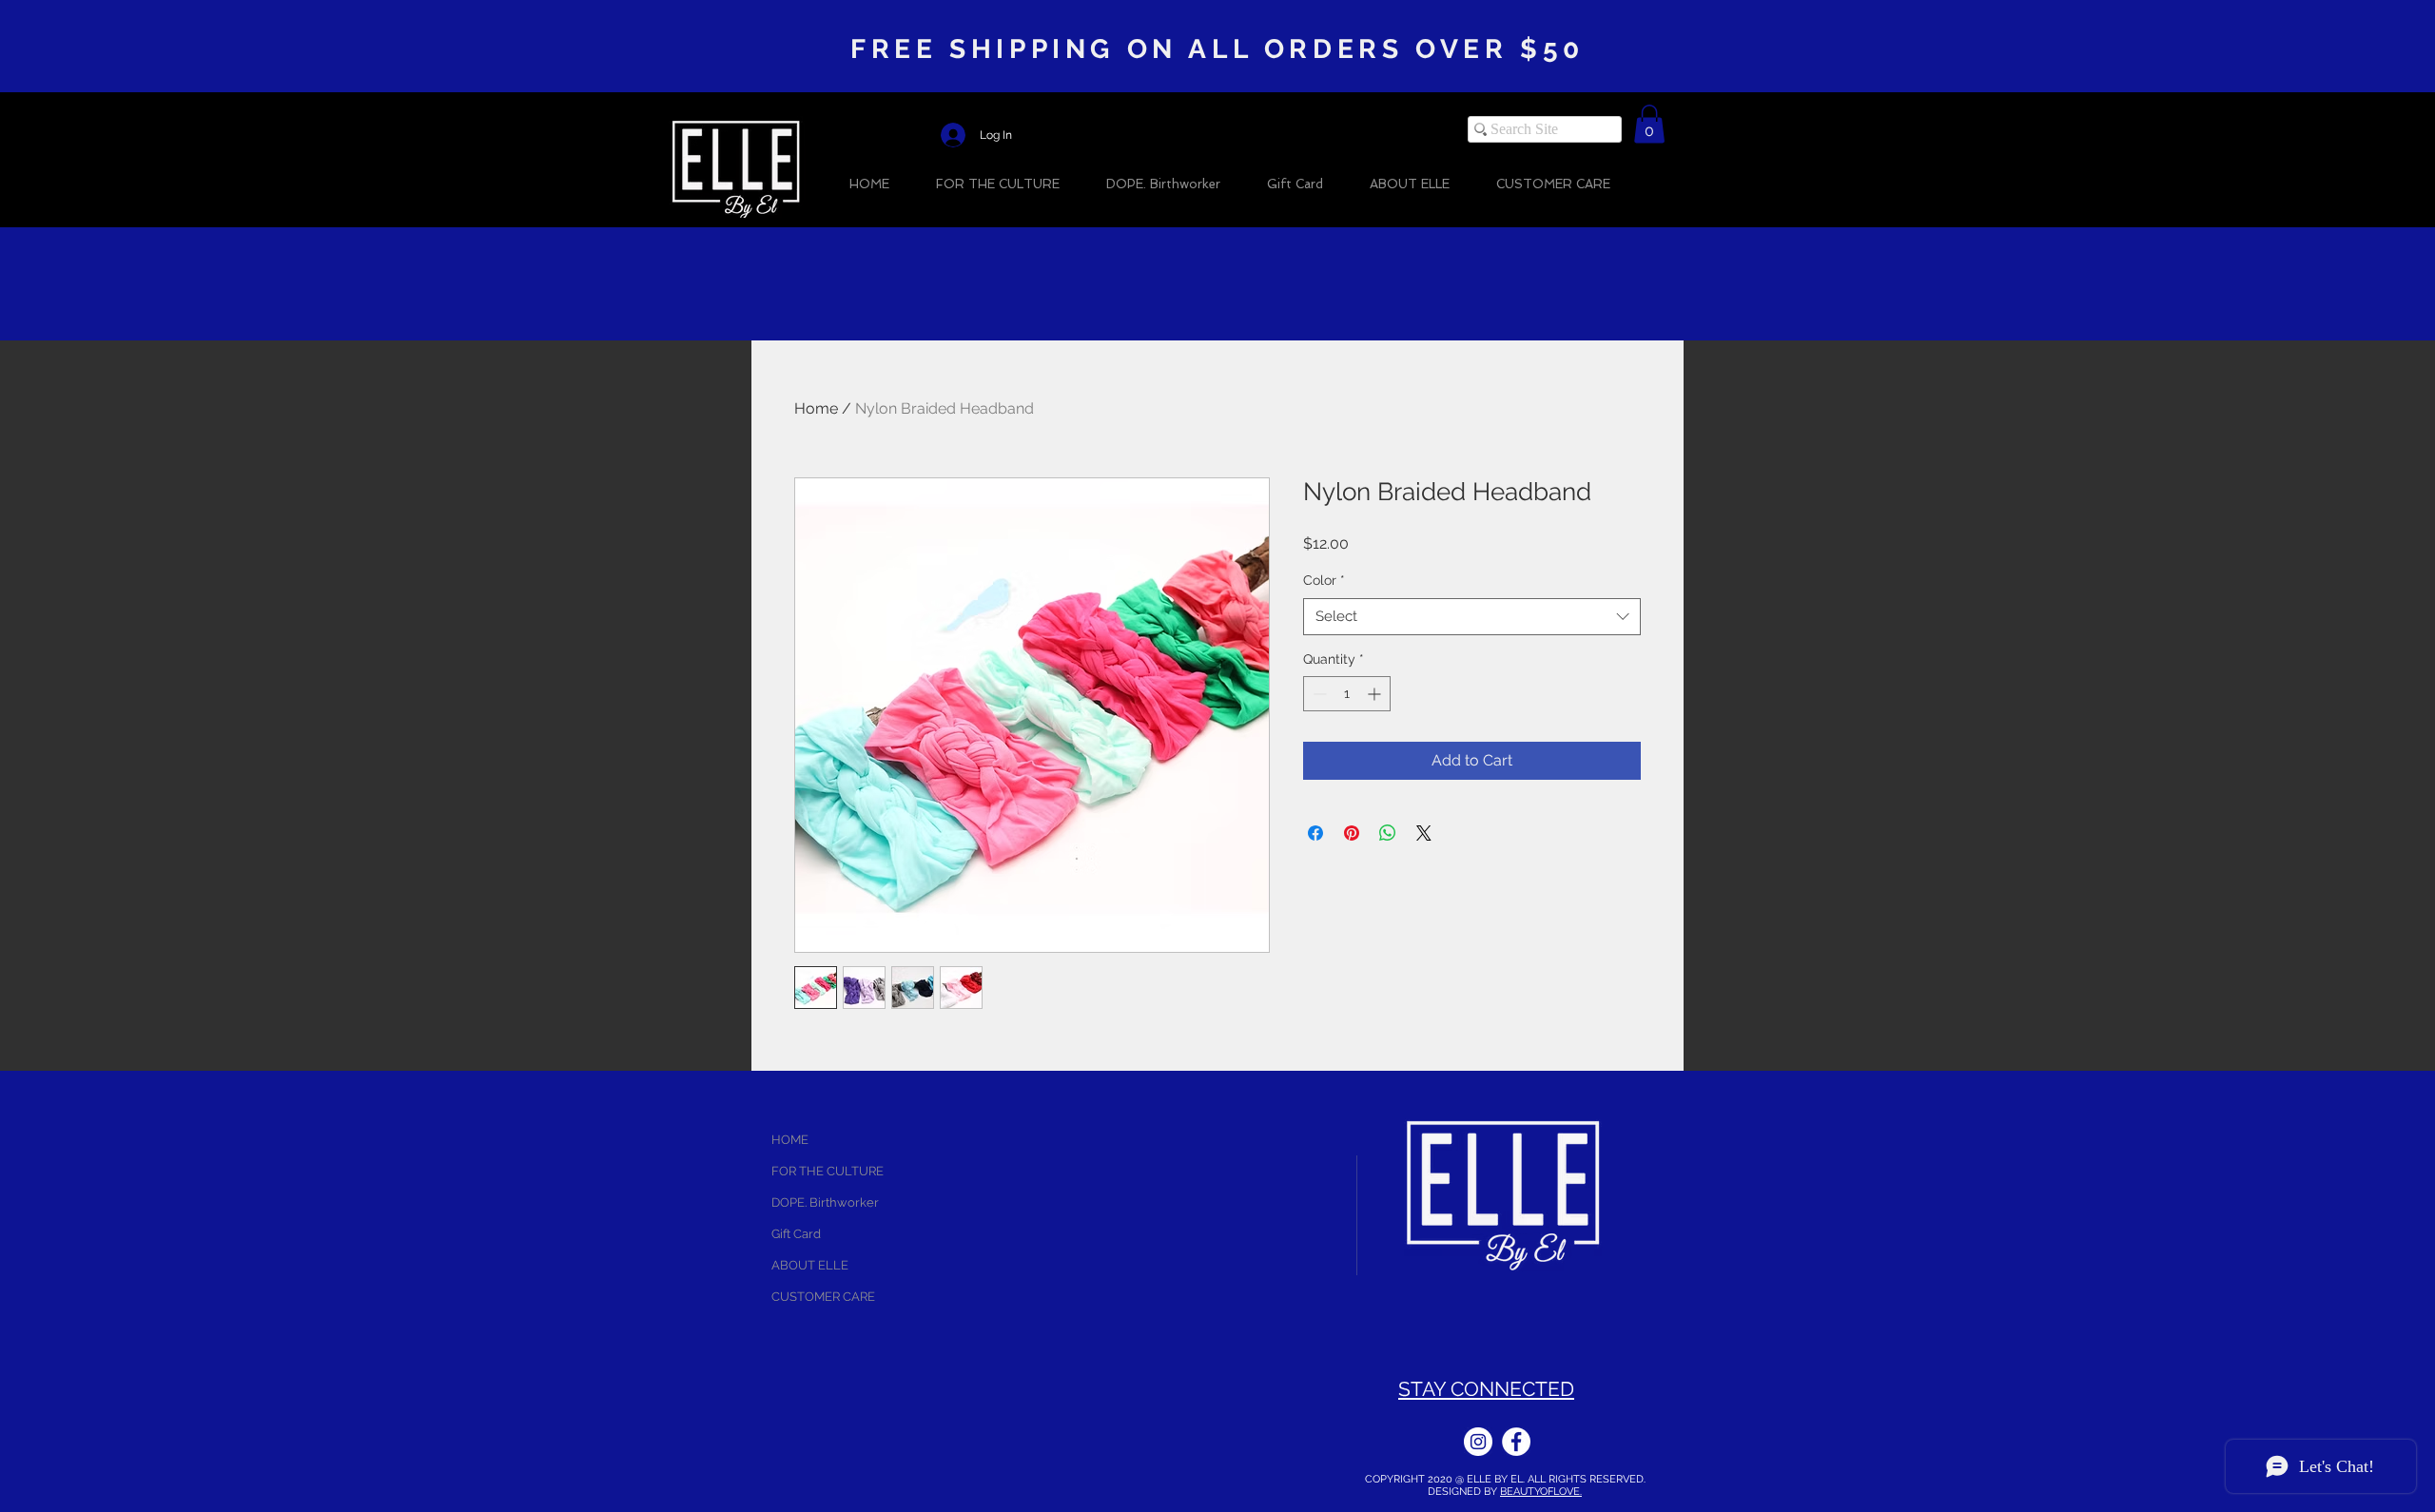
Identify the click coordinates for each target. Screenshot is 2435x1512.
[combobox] (1472, 617)
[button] (1649, 124)
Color (1324, 580)
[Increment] (1376, 694)
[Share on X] (1424, 833)
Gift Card (796, 1234)
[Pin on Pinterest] (1352, 833)
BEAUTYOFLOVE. (1541, 1492)
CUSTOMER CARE (823, 1297)
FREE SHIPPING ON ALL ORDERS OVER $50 (1217, 49)
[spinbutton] (1347, 694)
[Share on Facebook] (1315, 833)
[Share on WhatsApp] (1388, 833)
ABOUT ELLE (810, 1265)
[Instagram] (1478, 1442)
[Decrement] (1318, 694)
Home (816, 408)
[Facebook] (1516, 1442)
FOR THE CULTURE (828, 1171)
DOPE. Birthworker (825, 1202)
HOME (790, 1140)
